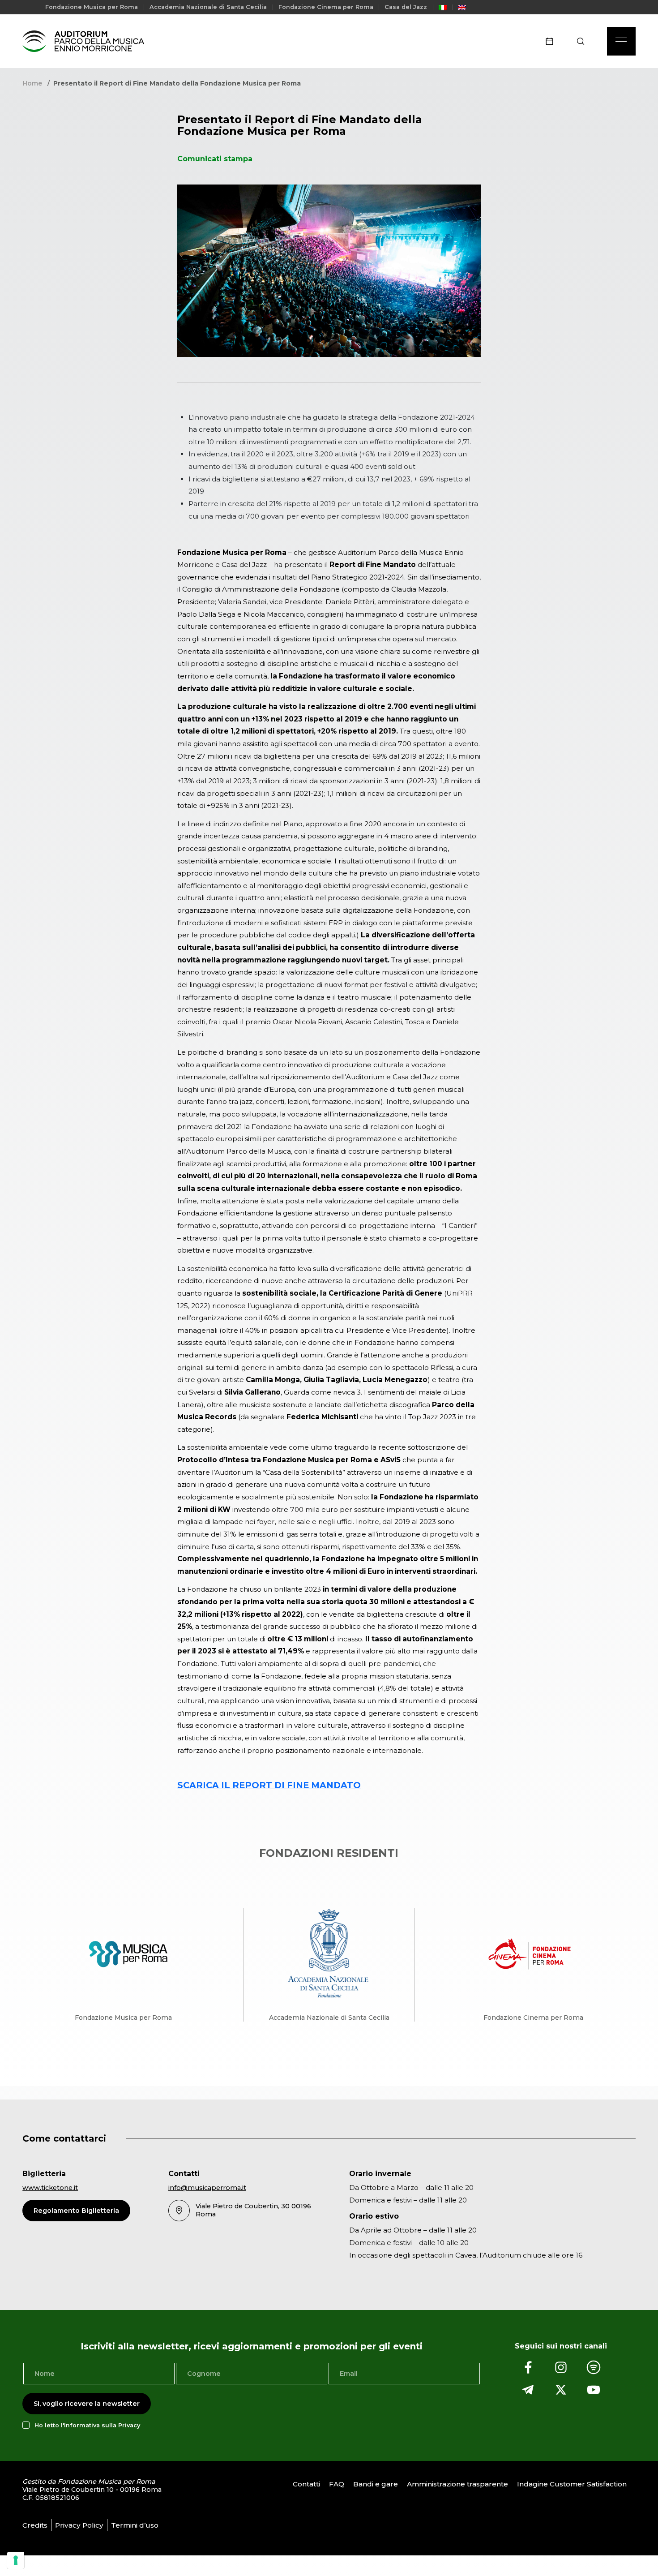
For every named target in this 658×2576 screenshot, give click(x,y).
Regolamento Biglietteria (76, 2211)
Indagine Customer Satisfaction (572, 2484)
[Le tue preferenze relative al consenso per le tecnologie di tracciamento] (16, 2560)
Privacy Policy (79, 2525)
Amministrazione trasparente (457, 2484)
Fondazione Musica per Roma (92, 7)
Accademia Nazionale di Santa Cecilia (208, 7)
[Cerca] (583, 41)
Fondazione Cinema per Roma (326, 7)
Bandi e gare (376, 2484)
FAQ (337, 2484)
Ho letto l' (87, 2425)
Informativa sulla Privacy (102, 2425)
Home (32, 83)
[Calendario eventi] (552, 41)
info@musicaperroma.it (207, 2188)
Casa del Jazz (406, 7)
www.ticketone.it (50, 2188)
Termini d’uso (135, 2525)
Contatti (306, 2484)
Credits (35, 2525)
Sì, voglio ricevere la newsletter (87, 2404)
